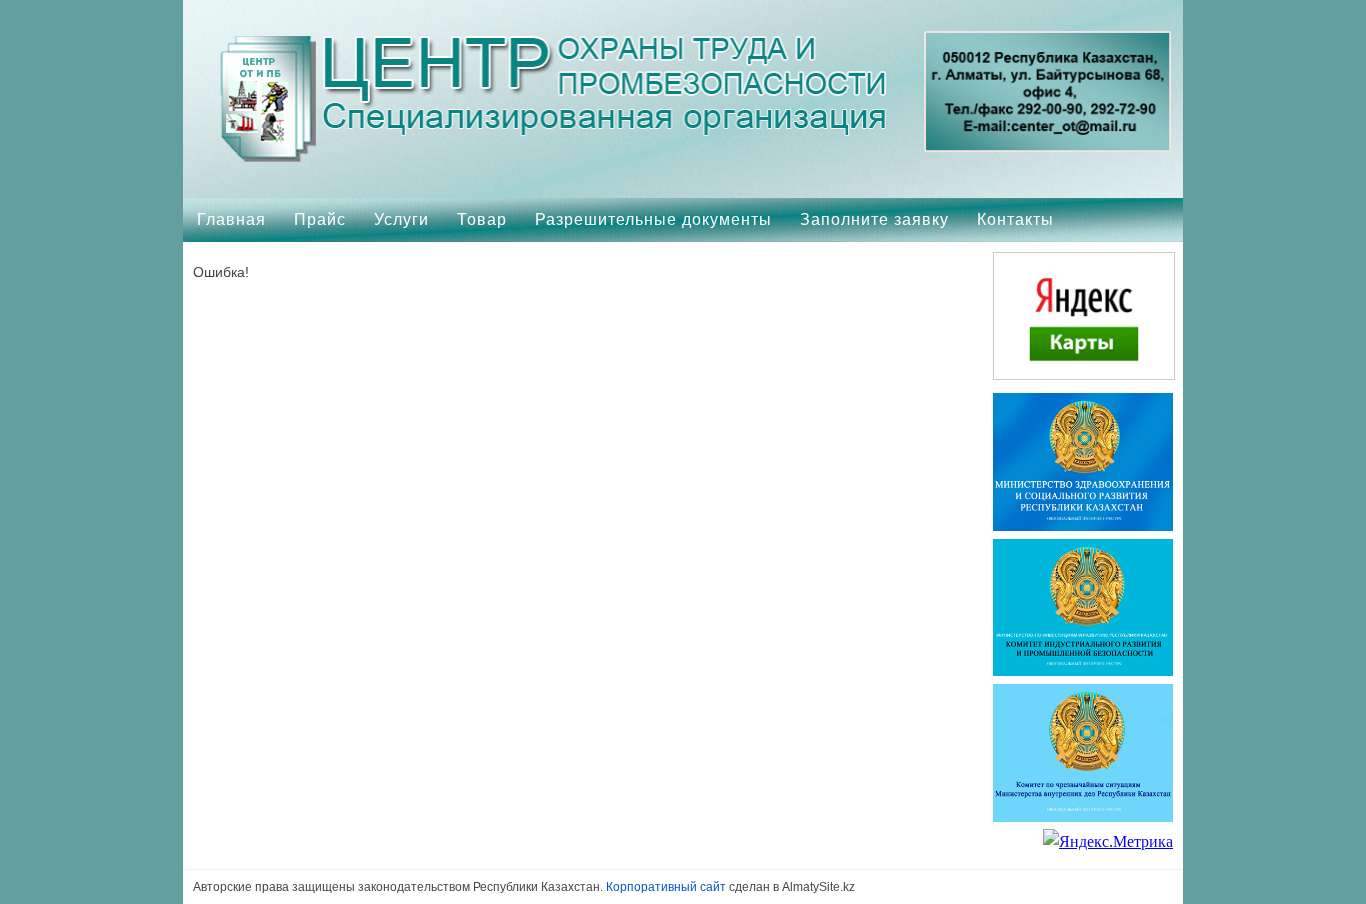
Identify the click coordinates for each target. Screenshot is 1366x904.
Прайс (320, 219)
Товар (482, 219)
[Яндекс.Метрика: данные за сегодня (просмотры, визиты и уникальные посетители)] (1108, 842)
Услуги (401, 219)
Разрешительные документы (653, 219)
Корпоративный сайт (666, 887)
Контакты (1015, 219)
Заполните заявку (874, 219)
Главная (231, 219)
